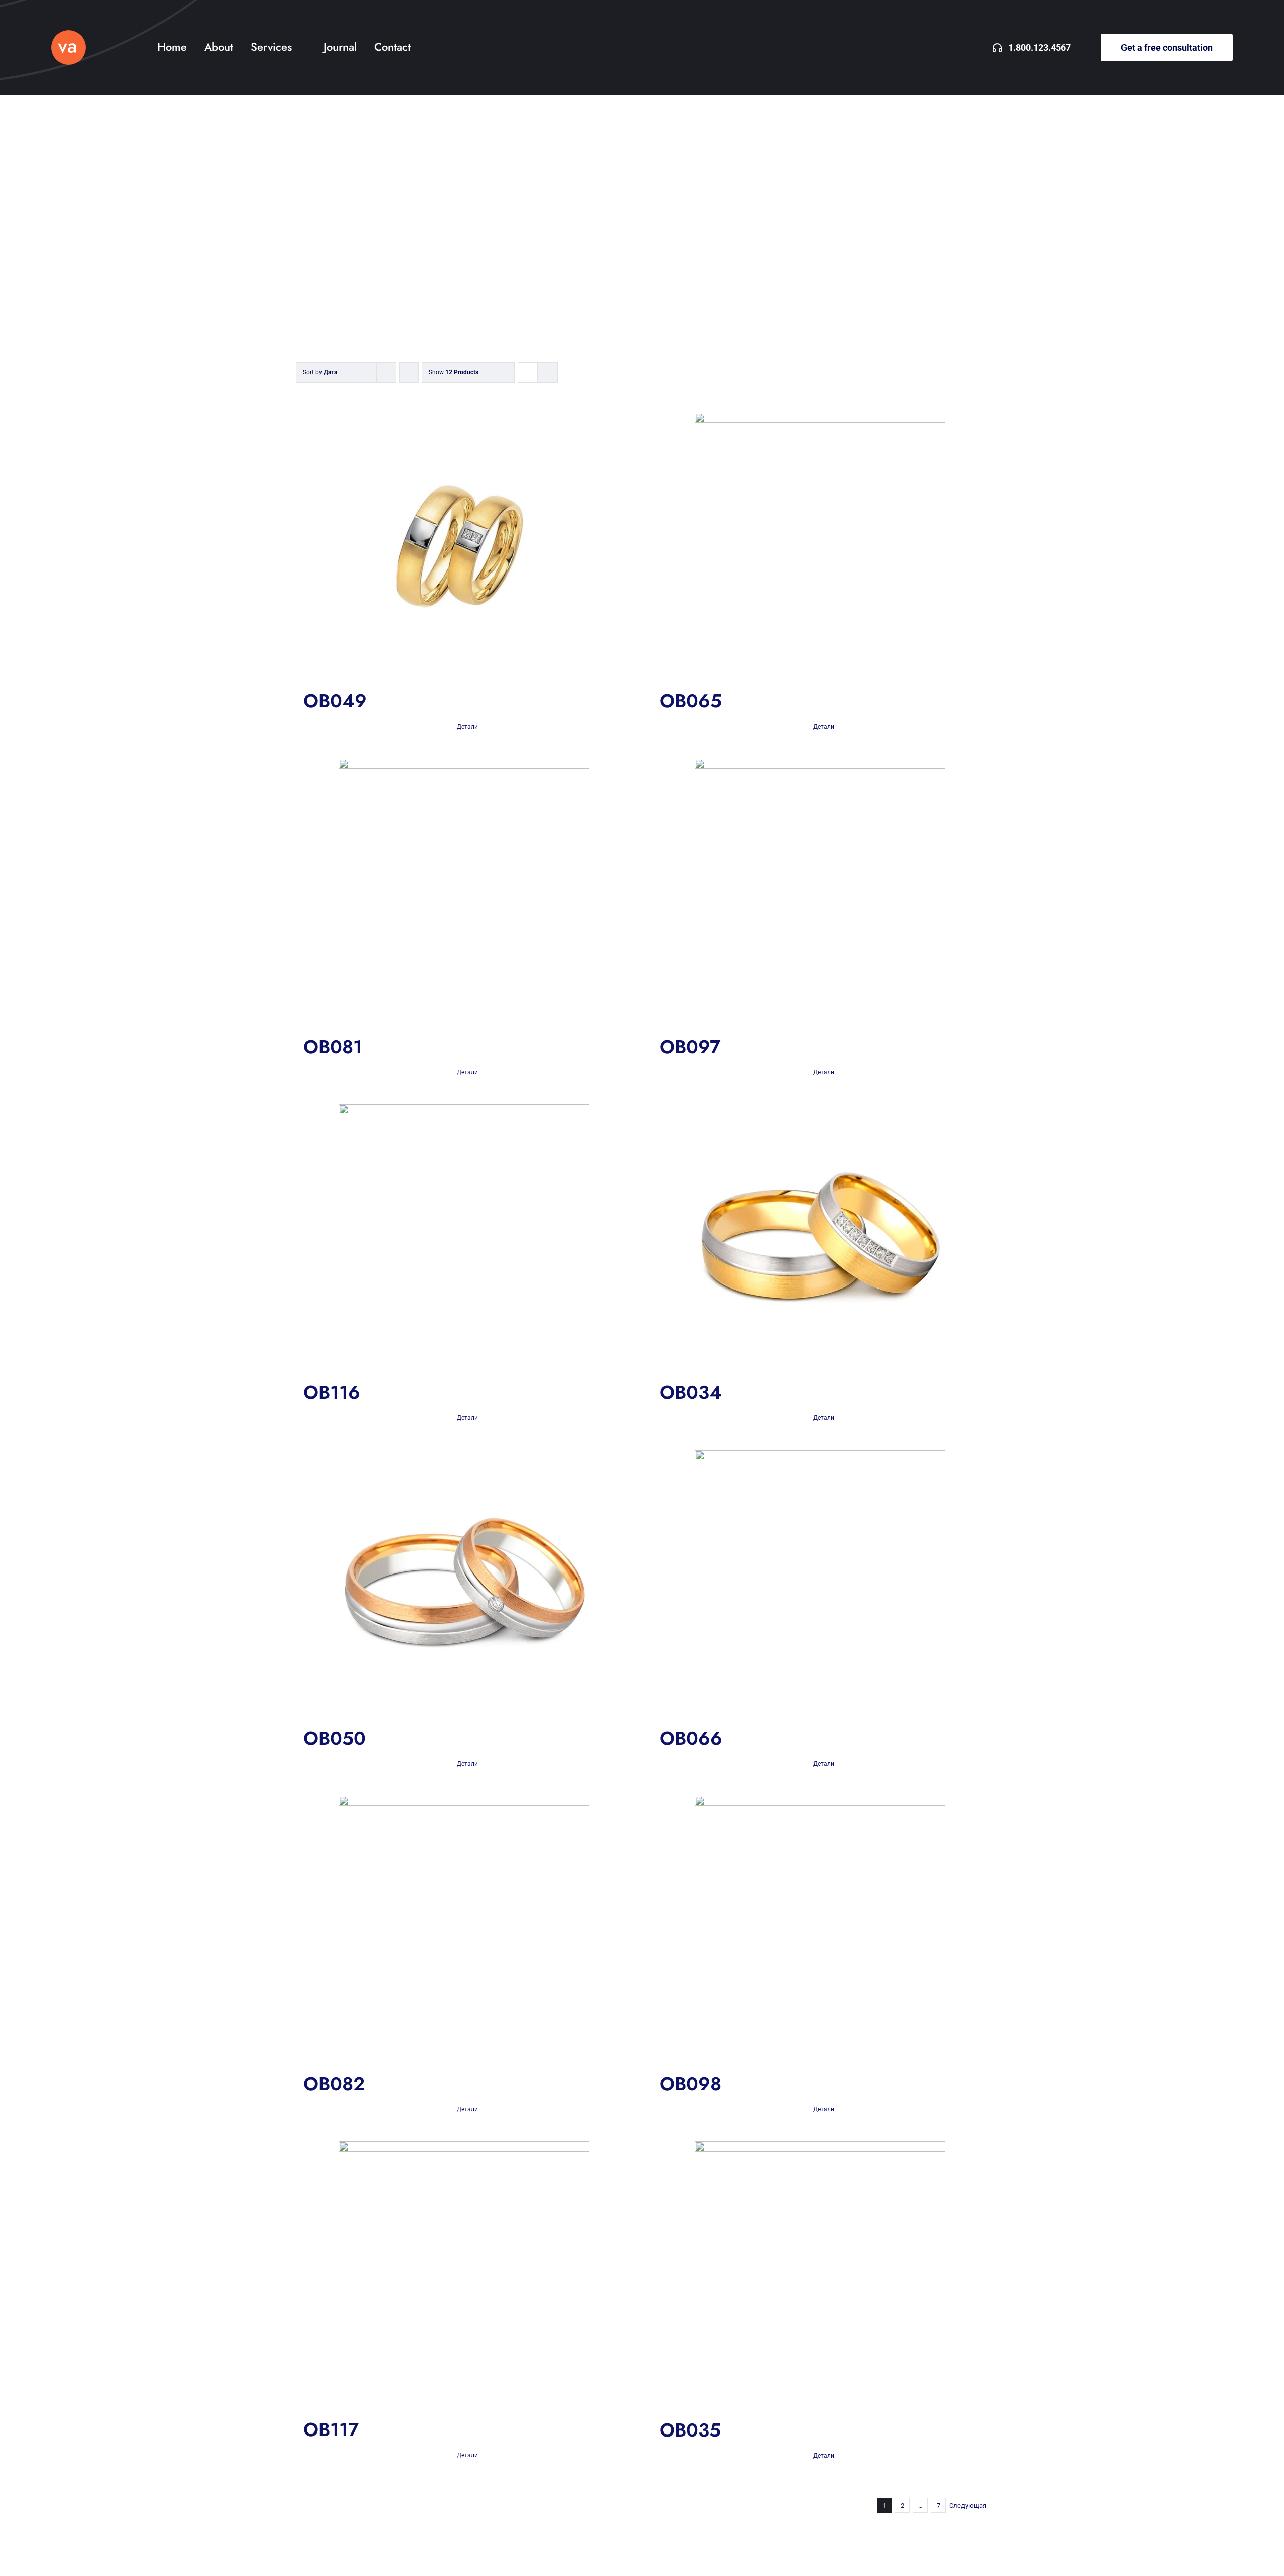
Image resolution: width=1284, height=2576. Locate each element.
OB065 (691, 701)
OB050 (335, 1738)
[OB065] (820, 546)
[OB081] (464, 892)
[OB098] (820, 1929)
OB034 (691, 1392)
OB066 (691, 1738)
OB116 (332, 1392)
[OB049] (464, 546)
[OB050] (464, 1583)
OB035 (690, 2430)
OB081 (333, 1047)
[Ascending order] (409, 373)
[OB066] (820, 1583)
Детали (467, 727)
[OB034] (820, 1238)
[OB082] (464, 1929)
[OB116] (464, 1238)
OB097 (690, 1047)
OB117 (331, 2429)
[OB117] (464, 2275)
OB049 (335, 701)
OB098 (690, 2084)
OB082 (334, 2084)
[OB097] (820, 892)
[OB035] (820, 2275)
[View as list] (547, 373)
